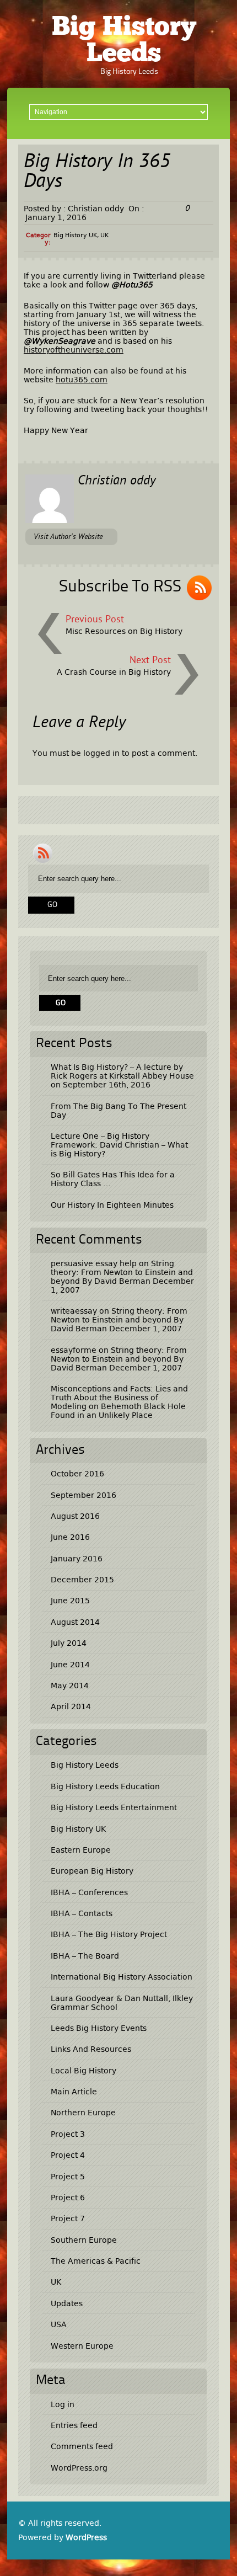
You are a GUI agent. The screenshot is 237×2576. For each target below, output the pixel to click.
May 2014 (70, 1686)
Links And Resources (91, 2049)
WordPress (86, 2537)
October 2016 (77, 1474)
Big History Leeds (124, 41)
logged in (101, 753)
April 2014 (71, 1706)
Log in (63, 2404)
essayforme (74, 1350)
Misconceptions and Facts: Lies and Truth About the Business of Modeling (119, 1398)
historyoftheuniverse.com (74, 350)
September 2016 (84, 1495)
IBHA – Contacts (82, 1913)
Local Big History (84, 2071)
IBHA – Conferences (89, 1892)
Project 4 (68, 2155)
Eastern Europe (81, 1850)
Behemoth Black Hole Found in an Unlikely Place (118, 1411)
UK (104, 235)
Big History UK (75, 235)
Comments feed (82, 2446)
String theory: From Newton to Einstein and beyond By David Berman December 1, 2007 (122, 1277)
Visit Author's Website (68, 537)
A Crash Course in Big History (114, 672)
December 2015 (82, 1580)
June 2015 (70, 1601)
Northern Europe (83, 2113)
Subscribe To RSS (120, 587)
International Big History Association (122, 1977)
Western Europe (82, 2346)
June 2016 (70, 1537)
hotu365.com (82, 380)
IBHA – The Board (85, 1956)
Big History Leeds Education (105, 1786)
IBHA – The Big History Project (109, 1934)
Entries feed (74, 2425)
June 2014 (70, 1665)
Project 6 (68, 2198)
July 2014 (69, 1643)
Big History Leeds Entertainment (114, 1807)
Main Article (74, 2092)
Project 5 (68, 2177)
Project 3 (68, 2134)
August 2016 (75, 1516)
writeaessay (74, 1311)
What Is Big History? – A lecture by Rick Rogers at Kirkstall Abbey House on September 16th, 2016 (122, 1076)
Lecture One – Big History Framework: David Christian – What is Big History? (119, 1145)
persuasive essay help (94, 1263)
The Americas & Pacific (96, 2261)
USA (59, 2324)
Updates (67, 2303)
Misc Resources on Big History (124, 631)
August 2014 (75, 1622)
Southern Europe (84, 2240)
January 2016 (77, 1559)
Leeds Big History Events (99, 2028)
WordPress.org (79, 2468)
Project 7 (68, 2218)
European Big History (92, 1871)
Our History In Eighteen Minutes (112, 1205)
